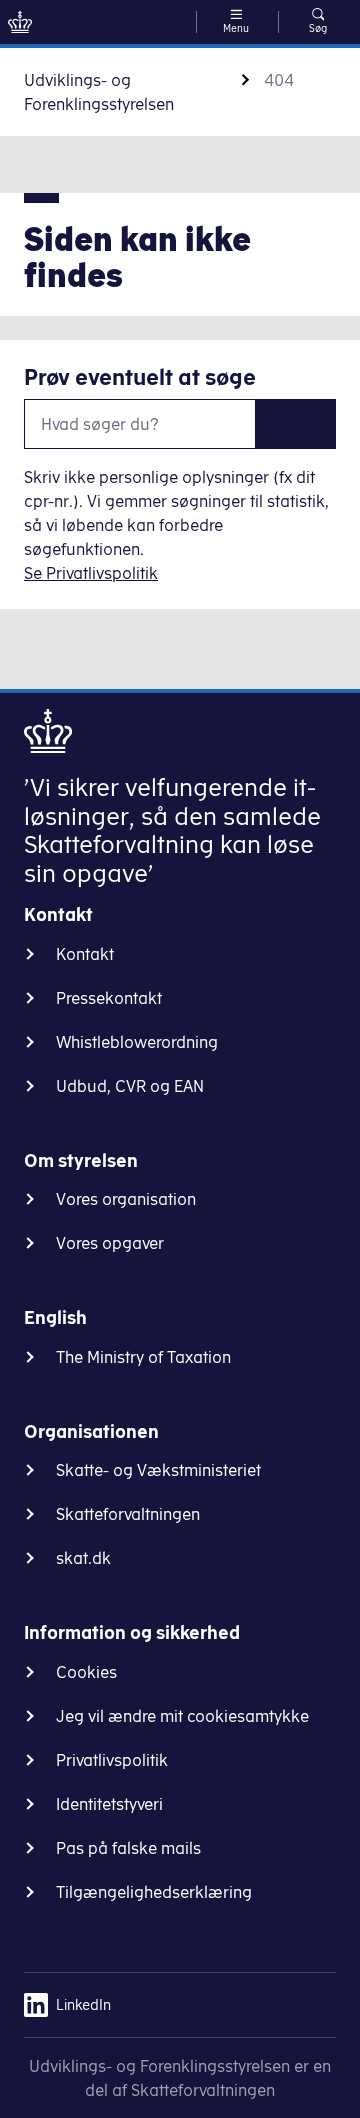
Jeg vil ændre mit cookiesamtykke (182, 1716)
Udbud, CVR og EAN (130, 1086)
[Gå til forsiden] (20, 22)
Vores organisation (126, 1199)
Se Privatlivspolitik (91, 573)
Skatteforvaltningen (128, 1514)
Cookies (86, 1672)
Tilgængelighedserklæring (154, 1892)
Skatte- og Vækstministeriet (158, 1470)
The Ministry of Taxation (143, 1357)
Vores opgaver (110, 1243)
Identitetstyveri (109, 1804)
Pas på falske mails (128, 1848)
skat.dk (83, 1558)
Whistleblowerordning (137, 1042)
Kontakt (85, 954)
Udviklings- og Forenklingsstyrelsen (99, 92)
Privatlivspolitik (112, 1760)
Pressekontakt (109, 998)
